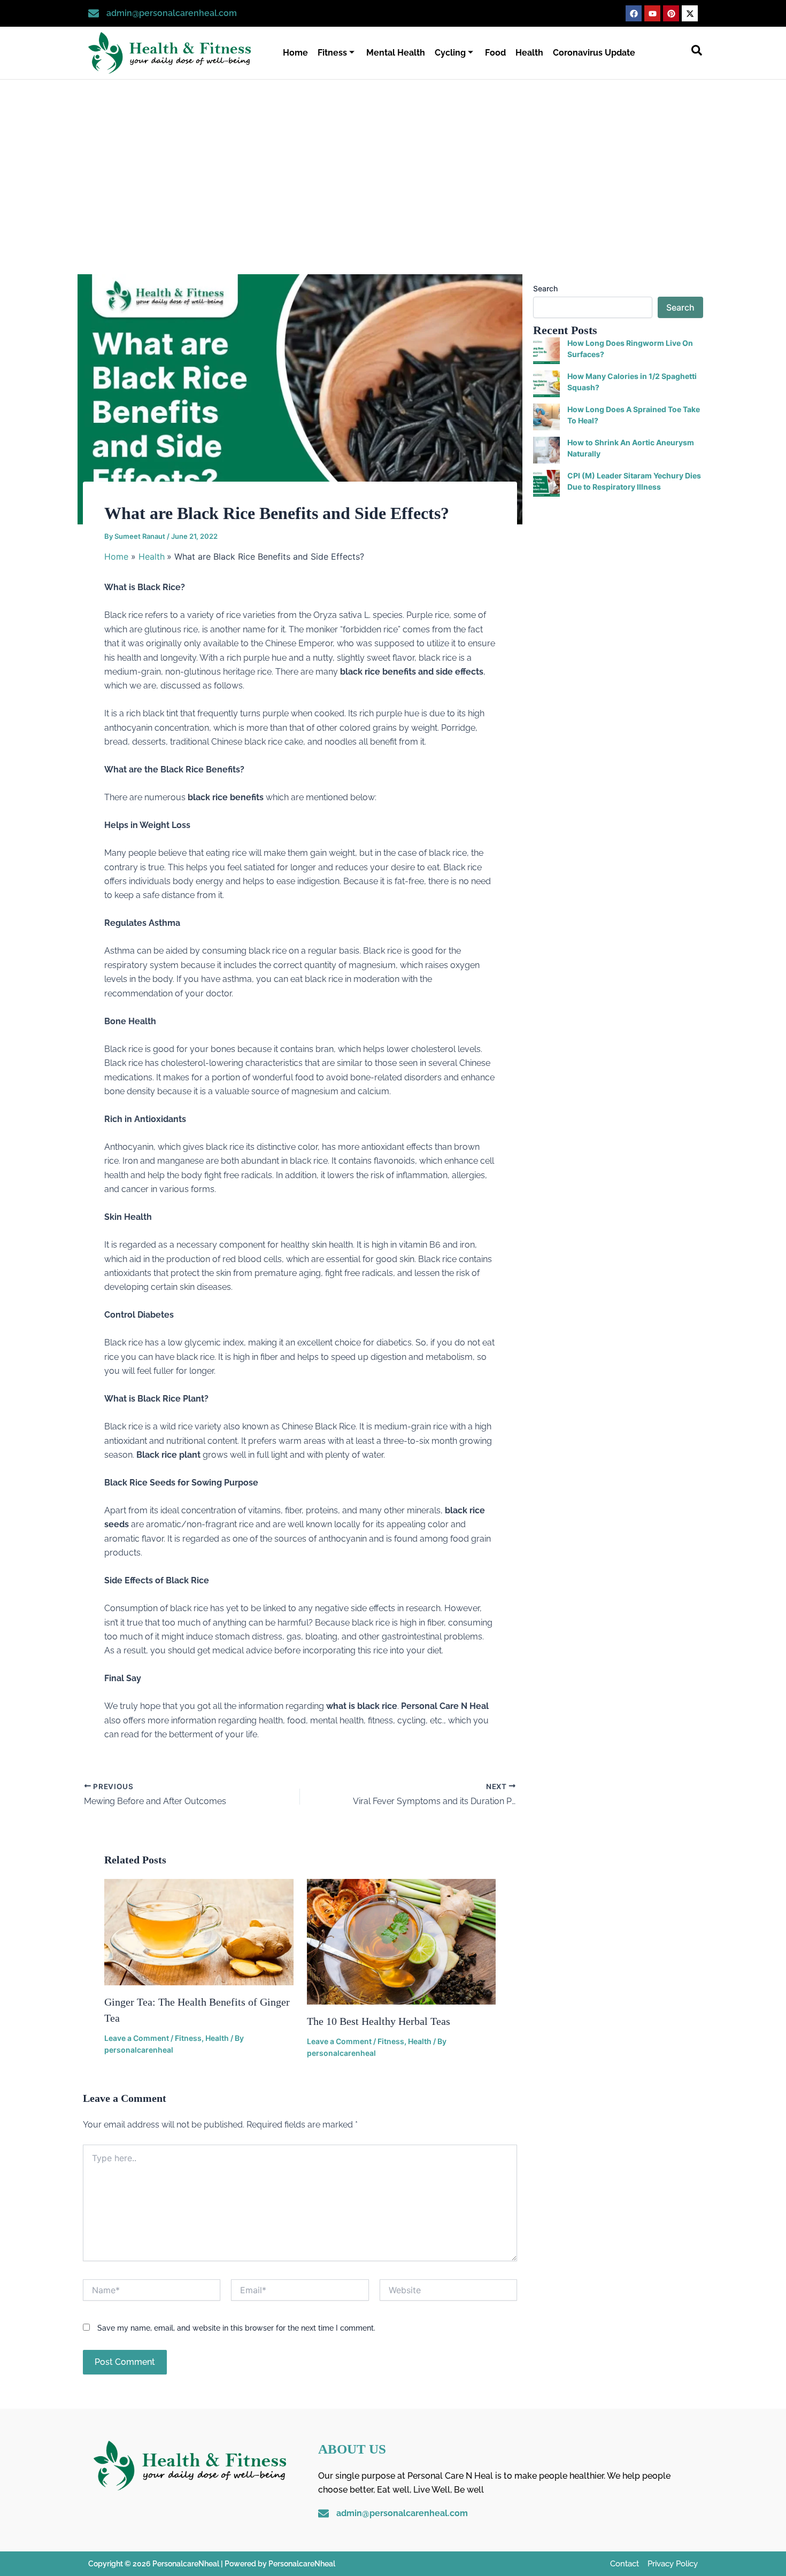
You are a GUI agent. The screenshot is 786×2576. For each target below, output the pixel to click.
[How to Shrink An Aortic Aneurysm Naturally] (546, 450)
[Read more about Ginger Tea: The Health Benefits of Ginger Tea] (199, 1931)
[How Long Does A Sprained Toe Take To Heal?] (546, 417)
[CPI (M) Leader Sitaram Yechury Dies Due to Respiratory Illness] (546, 483)
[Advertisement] (393, 160)
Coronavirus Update (594, 53)
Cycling (450, 53)
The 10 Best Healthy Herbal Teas (379, 2021)
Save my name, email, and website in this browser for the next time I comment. (236, 2328)
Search (545, 288)
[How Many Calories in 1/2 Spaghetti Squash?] (546, 384)
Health (529, 53)
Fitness (332, 53)
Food (495, 53)
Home (295, 53)
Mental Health (396, 53)
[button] (697, 53)
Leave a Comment (137, 2038)
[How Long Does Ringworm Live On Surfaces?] (546, 351)
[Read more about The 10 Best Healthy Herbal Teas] (402, 1941)
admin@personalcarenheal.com (172, 13)
